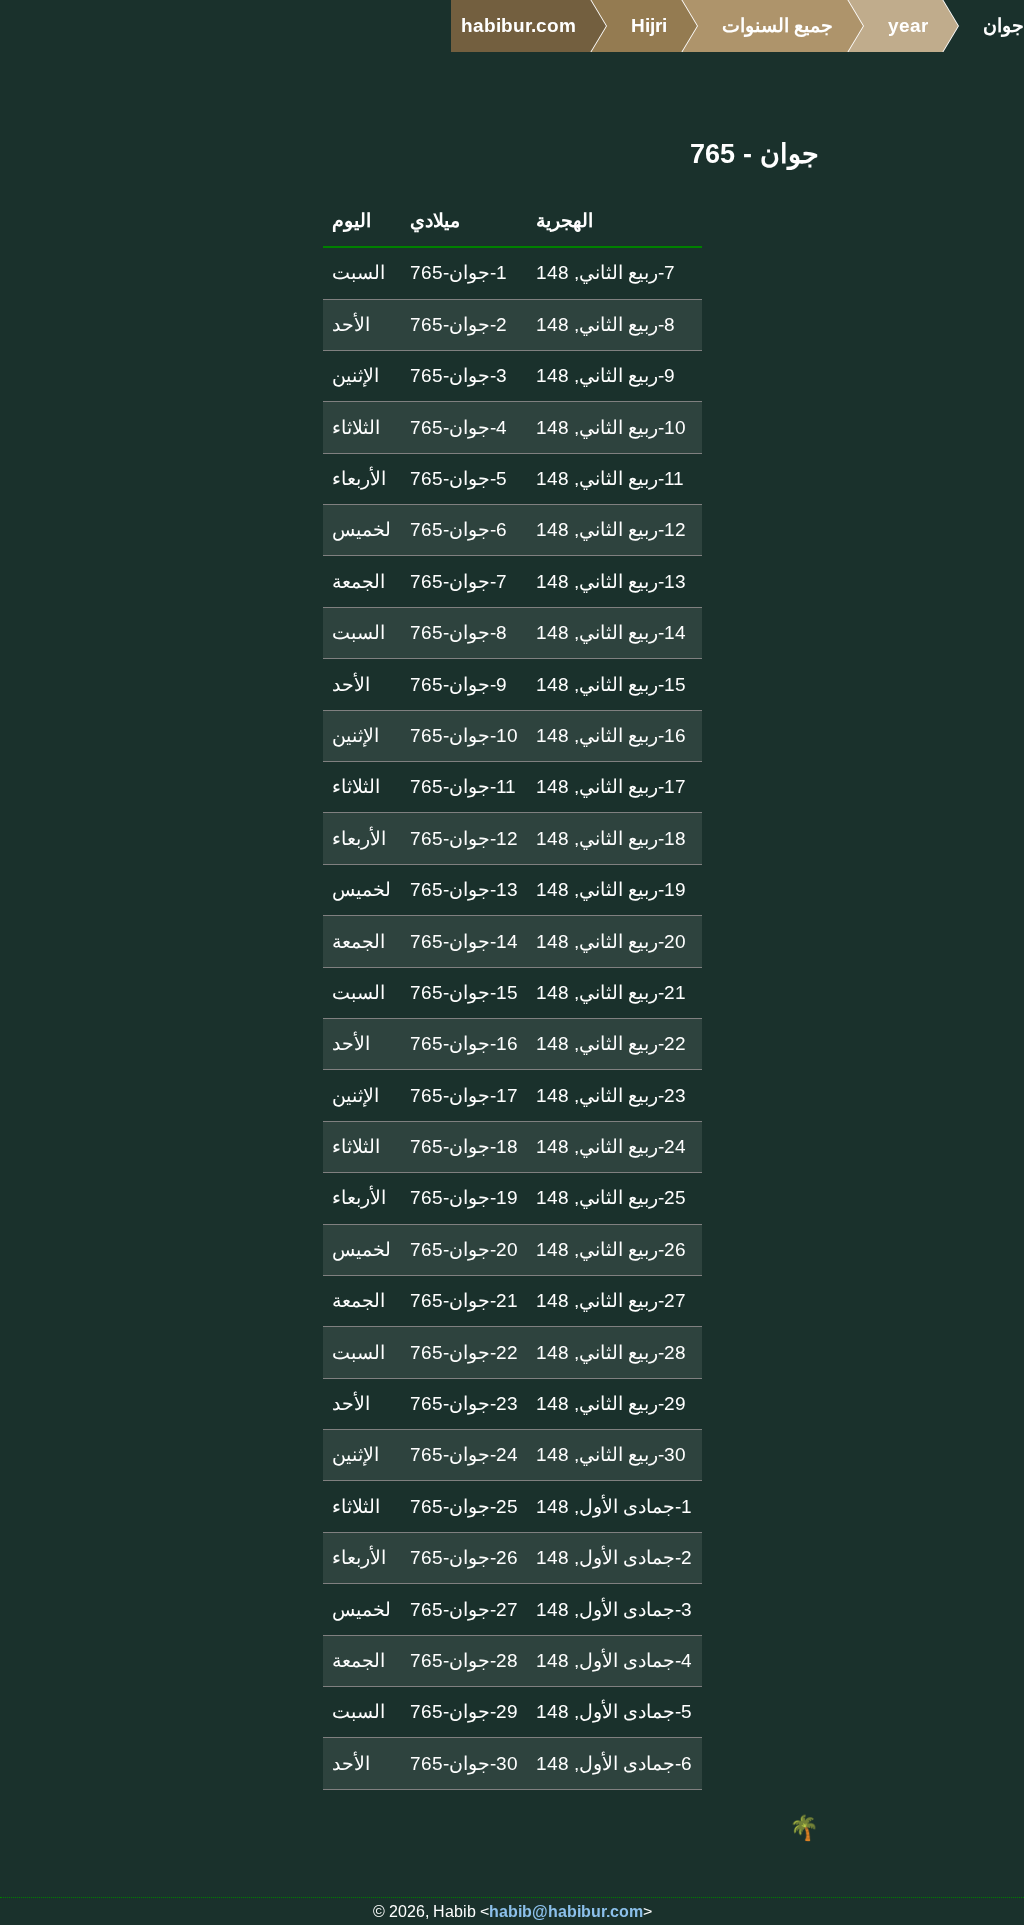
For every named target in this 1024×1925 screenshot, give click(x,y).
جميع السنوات (777, 25)
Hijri (649, 25)
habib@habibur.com (566, 1911)
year (908, 25)
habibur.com (518, 25)
